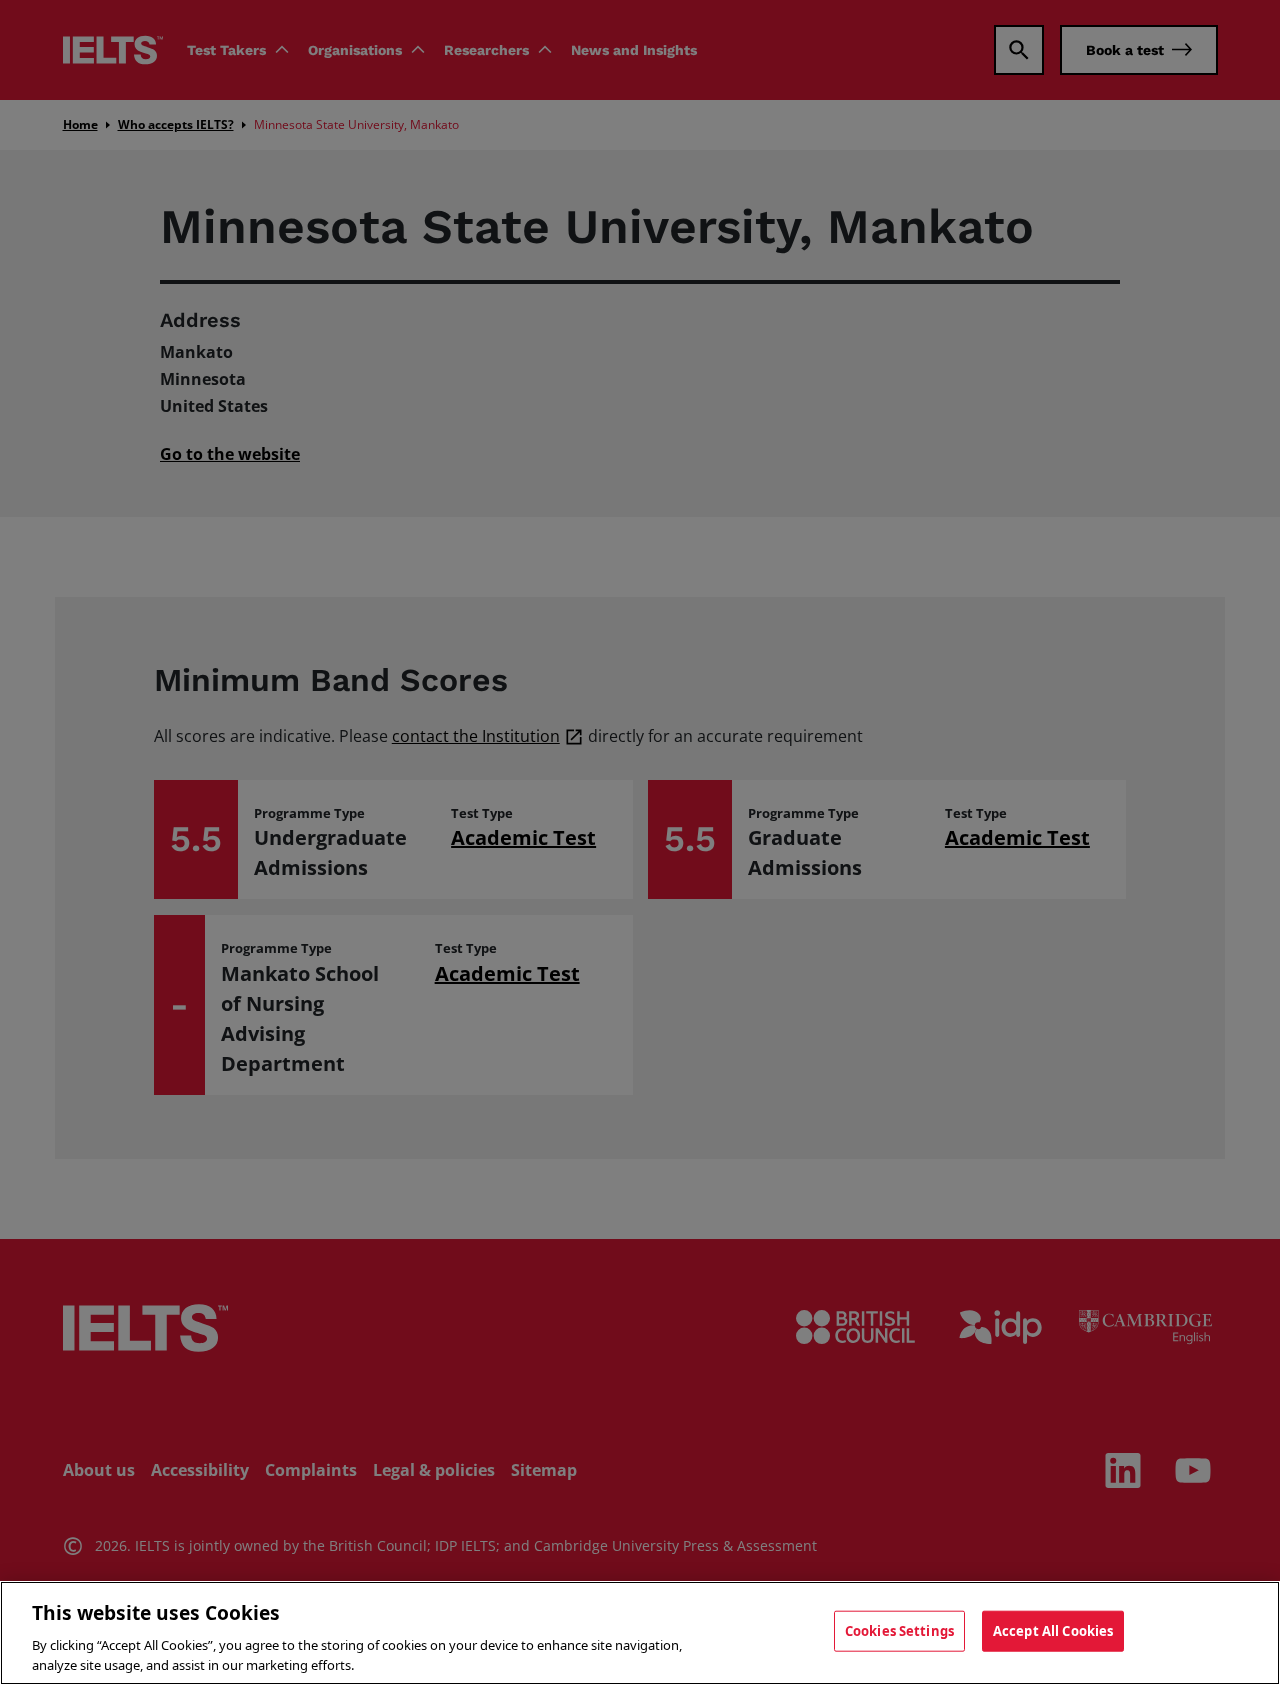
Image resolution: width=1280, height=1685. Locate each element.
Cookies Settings (899, 1631)
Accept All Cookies (1053, 1631)
